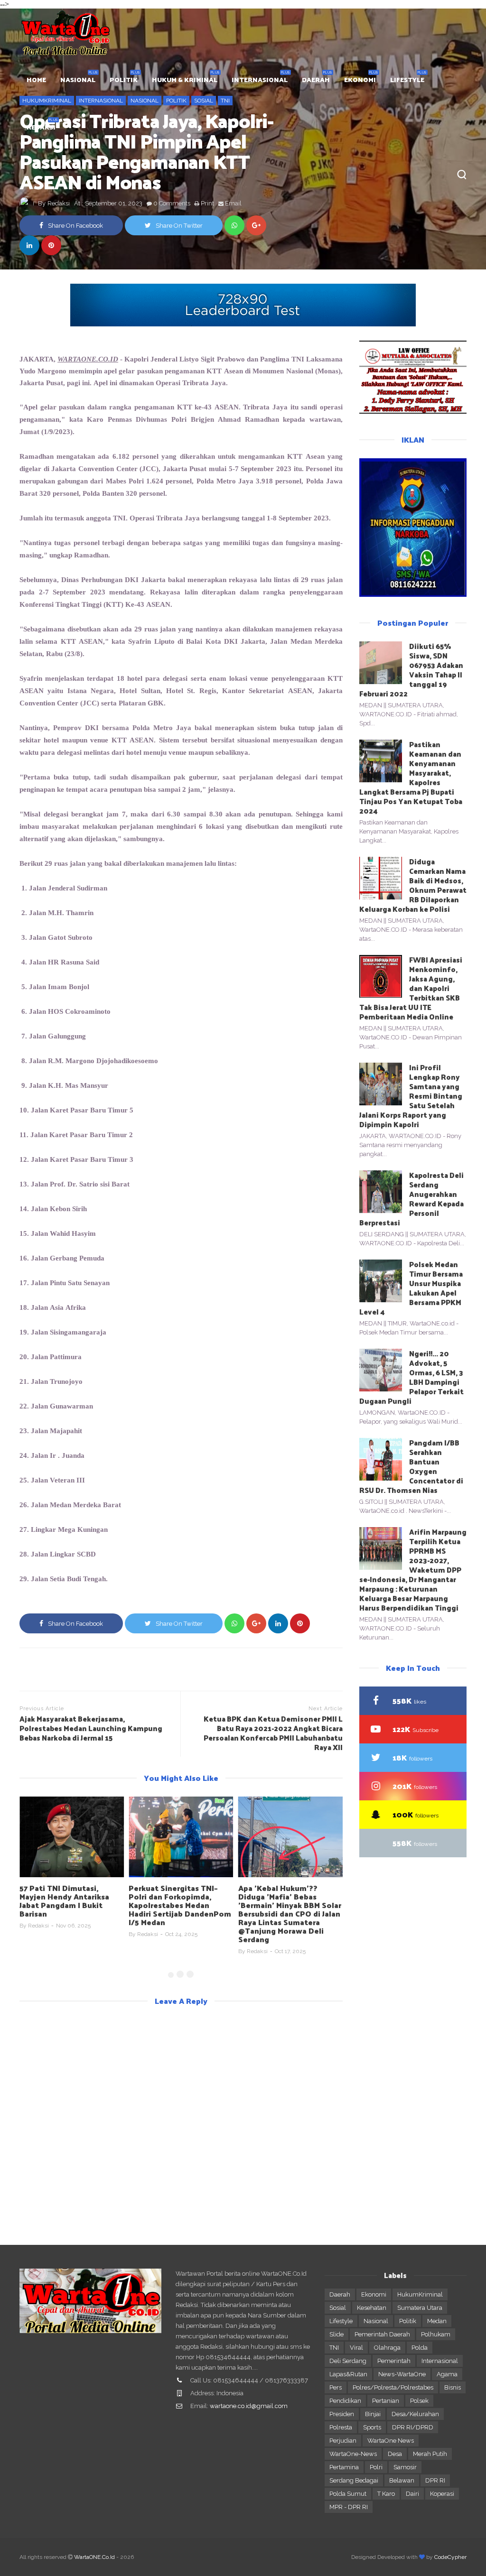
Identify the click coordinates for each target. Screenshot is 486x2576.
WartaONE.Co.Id (94, 2557)
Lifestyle (341, 2321)
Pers (336, 2387)
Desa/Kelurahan (415, 2414)
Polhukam (436, 2334)
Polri (376, 2467)
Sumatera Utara (420, 2308)
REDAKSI (41, 127)
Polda (420, 2348)
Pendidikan (345, 2401)
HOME (36, 79)
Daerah (340, 2294)
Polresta (341, 2427)
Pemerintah (394, 2361)
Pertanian (386, 2401)
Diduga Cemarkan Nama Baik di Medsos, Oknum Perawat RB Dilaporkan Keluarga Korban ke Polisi (413, 885)
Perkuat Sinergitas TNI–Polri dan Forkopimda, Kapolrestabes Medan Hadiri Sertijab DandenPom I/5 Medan (180, 1905)
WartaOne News (391, 2441)
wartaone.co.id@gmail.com (249, 2406)
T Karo (386, 2494)
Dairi (412, 2494)
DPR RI (435, 2480)
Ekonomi (374, 2294)
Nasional (376, 2321)
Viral (356, 2348)
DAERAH (316, 79)
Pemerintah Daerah (382, 2334)
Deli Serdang (348, 2361)
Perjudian (343, 2441)
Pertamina (344, 2467)
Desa (395, 2454)
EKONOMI (360, 79)
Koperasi (442, 2494)
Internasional (440, 2361)
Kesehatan (372, 2308)
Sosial (338, 2308)
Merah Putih (430, 2454)
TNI (334, 2348)
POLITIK (124, 79)
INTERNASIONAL (260, 79)
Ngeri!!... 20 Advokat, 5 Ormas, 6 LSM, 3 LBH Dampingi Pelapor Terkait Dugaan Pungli (411, 1377)
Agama (447, 2374)
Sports (372, 2427)
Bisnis (453, 2387)
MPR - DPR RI (349, 2507)
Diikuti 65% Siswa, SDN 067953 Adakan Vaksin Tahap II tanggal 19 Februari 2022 (411, 670)
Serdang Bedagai (354, 2480)
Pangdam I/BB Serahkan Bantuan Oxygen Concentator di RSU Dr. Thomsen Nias (411, 1466)
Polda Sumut (348, 2494)
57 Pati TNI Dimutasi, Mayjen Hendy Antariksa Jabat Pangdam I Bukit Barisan (64, 1901)
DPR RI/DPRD (413, 2427)
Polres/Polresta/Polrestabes (393, 2387)
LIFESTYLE (407, 79)
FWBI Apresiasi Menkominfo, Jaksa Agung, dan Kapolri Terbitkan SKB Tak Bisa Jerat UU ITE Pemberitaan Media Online (411, 988)
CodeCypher (450, 2557)
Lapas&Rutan (348, 2374)
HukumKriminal (420, 2294)
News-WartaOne (402, 2374)
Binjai (373, 2414)
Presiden (342, 2414)
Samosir (405, 2467)
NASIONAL (78, 79)
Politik (408, 2321)
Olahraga (387, 2348)
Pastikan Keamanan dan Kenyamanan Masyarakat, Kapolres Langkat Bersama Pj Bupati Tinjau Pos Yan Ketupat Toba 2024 (411, 777)
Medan (437, 2321)
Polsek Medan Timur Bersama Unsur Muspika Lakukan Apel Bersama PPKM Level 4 (411, 1288)
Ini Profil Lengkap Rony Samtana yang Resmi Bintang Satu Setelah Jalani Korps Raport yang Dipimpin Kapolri (411, 1096)
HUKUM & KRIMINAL (185, 79)
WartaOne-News (353, 2454)
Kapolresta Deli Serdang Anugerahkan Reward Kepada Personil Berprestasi (411, 1199)
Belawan (402, 2480)
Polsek (419, 2401)
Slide (336, 2334)
